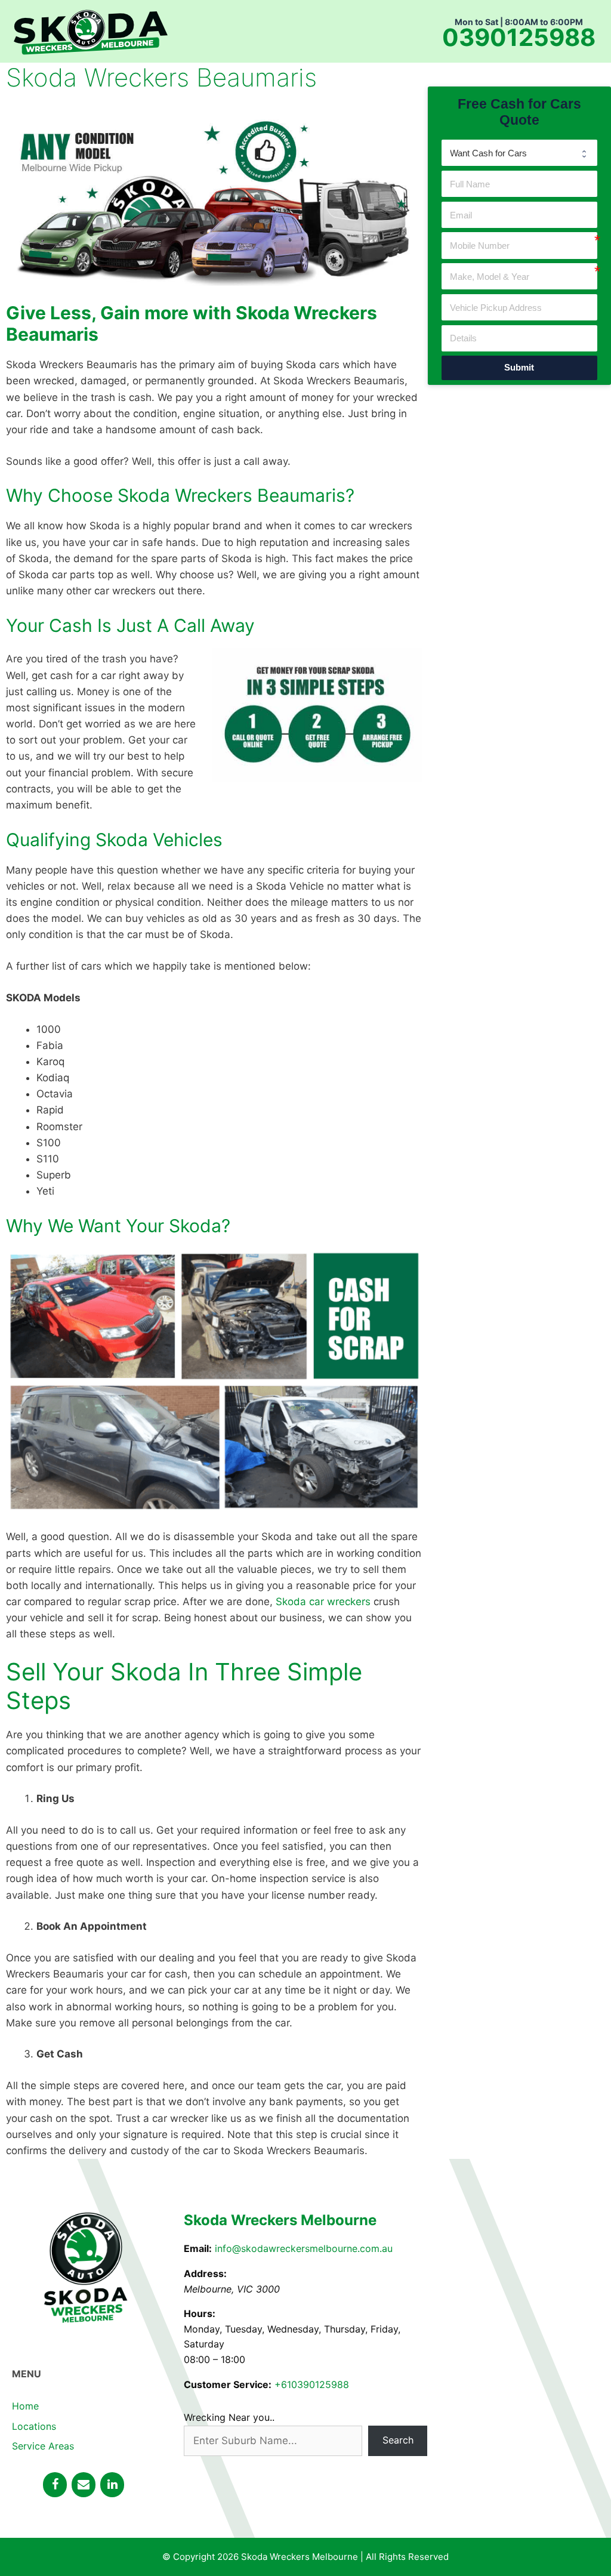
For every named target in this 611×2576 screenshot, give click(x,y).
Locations (34, 2426)
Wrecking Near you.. (229, 2417)
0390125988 (519, 38)
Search (398, 2440)
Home (25, 2406)
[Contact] (84, 2485)
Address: (205, 2273)
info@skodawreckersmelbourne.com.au (304, 2248)
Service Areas (43, 2446)
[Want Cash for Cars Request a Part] (520, 153)
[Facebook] (55, 2485)
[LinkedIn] (112, 2485)
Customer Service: (228, 2384)
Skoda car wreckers (323, 1602)
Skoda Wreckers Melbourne (280, 2220)
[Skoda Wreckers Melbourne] (90, 30)
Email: (198, 2248)
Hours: (200, 2313)
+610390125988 (312, 2384)
